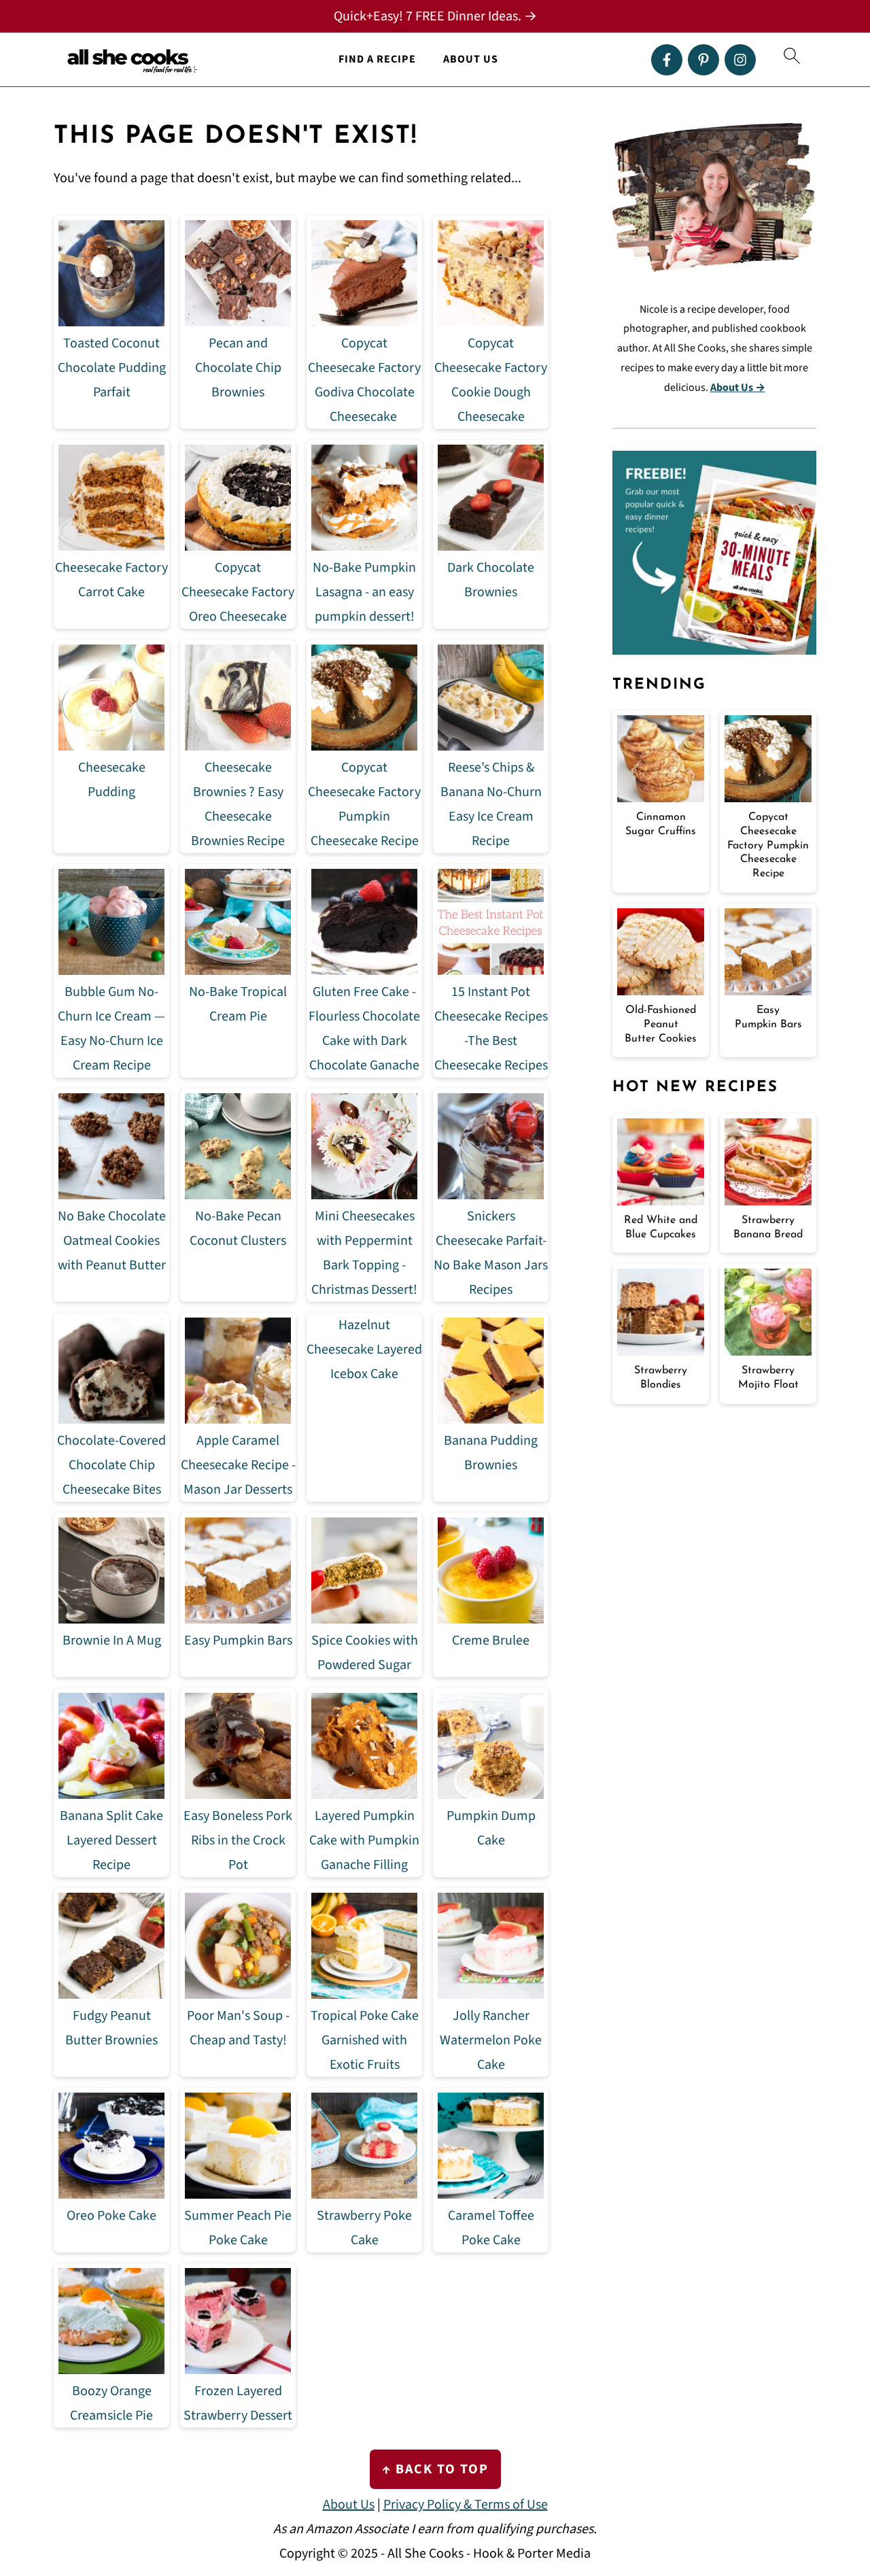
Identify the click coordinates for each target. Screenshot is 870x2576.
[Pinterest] (703, 60)
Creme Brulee (491, 1641)
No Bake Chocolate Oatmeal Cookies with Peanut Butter (112, 1241)
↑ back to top (435, 2469)
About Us (471, 59)
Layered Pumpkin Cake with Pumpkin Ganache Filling (364, 1840)
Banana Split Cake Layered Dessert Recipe (111, 1840)
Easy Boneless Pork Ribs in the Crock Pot (238, 1840)
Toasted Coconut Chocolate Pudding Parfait (112, 368)
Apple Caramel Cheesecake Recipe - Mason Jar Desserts (238, 1465)
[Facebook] (667, 60)
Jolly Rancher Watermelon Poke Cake (491, 2040)
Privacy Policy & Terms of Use (466, 2505)
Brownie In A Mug (112, 1641)
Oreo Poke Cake (111, 2216)
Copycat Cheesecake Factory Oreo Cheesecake (238, 592)
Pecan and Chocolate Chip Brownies (238, 368)
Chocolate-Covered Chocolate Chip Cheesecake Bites (111, 1465)
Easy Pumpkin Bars (238, 1641)
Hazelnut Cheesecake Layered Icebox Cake (364, 1350)
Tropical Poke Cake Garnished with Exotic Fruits (365, 2040)
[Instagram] (740, 60)
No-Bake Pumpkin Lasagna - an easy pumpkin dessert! (364, 592)
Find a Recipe (377, 59)
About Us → (738, 388)
